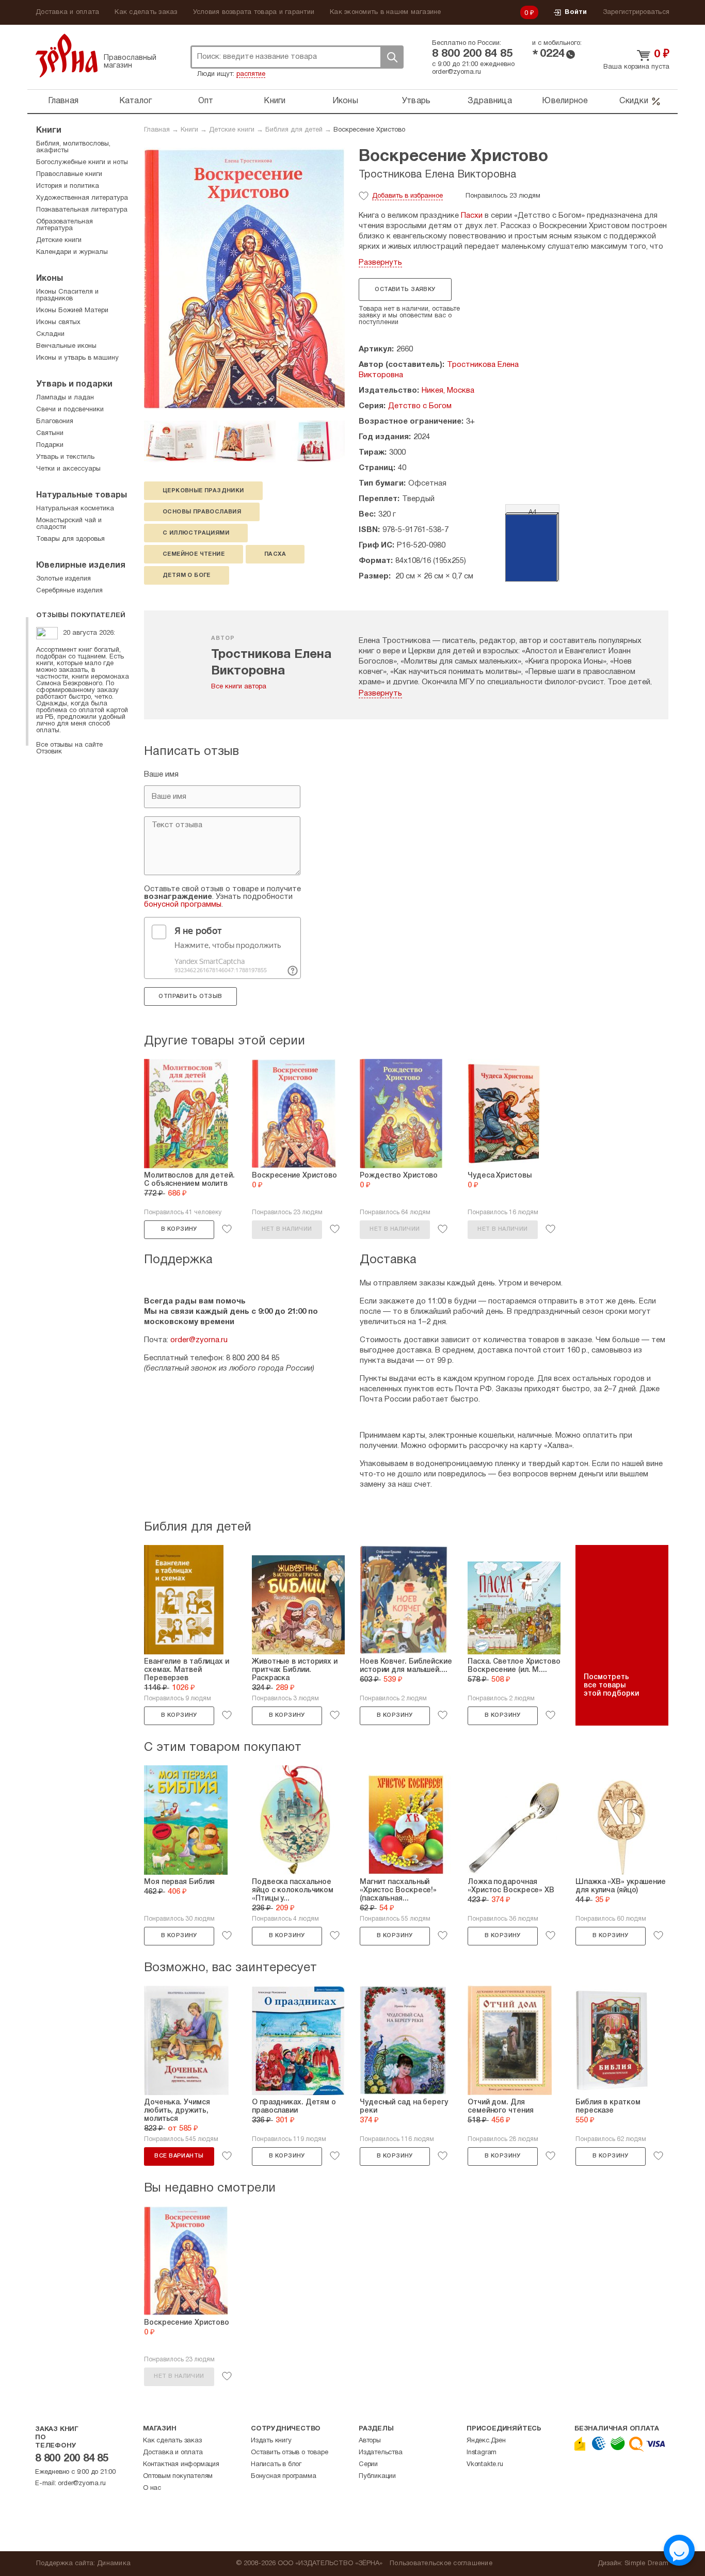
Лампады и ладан (65, 398)
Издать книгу (271, 2441)
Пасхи (472, 216)
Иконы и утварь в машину (77, 358)
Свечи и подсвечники (70, 410)
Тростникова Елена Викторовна (437, 175)
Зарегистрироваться (636, 12)
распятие (251, 74)
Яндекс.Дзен (486, 2441)
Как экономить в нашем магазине (386, 12)
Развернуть (380, 263)
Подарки (50, 445)
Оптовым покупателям (178, 2476)
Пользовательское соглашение (441, 2564)
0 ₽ (530, 13)
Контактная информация (181, 2465)
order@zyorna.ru (456, 72)
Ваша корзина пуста (636, 67)
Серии (368, 2465)
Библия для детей (294, 130)
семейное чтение (194, 554)
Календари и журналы (72, 252)
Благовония (55, 422)
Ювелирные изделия (81, 566)
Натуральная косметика (75, 509)
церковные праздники (203, 491)
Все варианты (179, 2156)
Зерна (67, 55)
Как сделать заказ (146, 12)
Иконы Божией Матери (72, 311)
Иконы (345, 101)
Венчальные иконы (66, 346)
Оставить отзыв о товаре (289, 2453)
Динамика (114, 2564)
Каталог (136, 101)
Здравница (490, 101)
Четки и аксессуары (68, 469)
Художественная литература (82, 198)
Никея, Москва (448, 391)
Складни (50, 334)
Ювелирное (565, 101)
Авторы (370, 2441)
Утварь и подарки (74, 384)
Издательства (381, 2453)
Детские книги (232, 130)
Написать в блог (276, 2465)
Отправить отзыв (190, 996)
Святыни (50, 433)
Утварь (416, 101)
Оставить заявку (405, 289)
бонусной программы (183, 905)
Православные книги (69, 174)
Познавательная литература (82, 210)
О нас (152, 2488)
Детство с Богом (420, 406)
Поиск (392, 57)
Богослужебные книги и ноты (82, 163)
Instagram (482, 2453)
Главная (63, 101)
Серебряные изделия (69, 591)
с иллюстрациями (196, 533)
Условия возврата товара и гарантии (254, 12)
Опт (206, 101)
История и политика (68, 186)
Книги (275, 101)
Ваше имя (161, 775)
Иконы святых (58, 323)
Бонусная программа (283, 2476)
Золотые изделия (63, 579)
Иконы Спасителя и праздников (67, 295)
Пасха (275, 554)
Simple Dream (646, 2564)
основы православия (202, 512)
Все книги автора (239, 687)
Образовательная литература (65, 225)
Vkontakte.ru (485, 2465)
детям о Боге (187, 575)
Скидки (634, 101)
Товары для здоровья (70, 539)
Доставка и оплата (67, 12)
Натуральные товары (82, 495)
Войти (576, 12)
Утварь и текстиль (65, 457)
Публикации (377, 2476)
